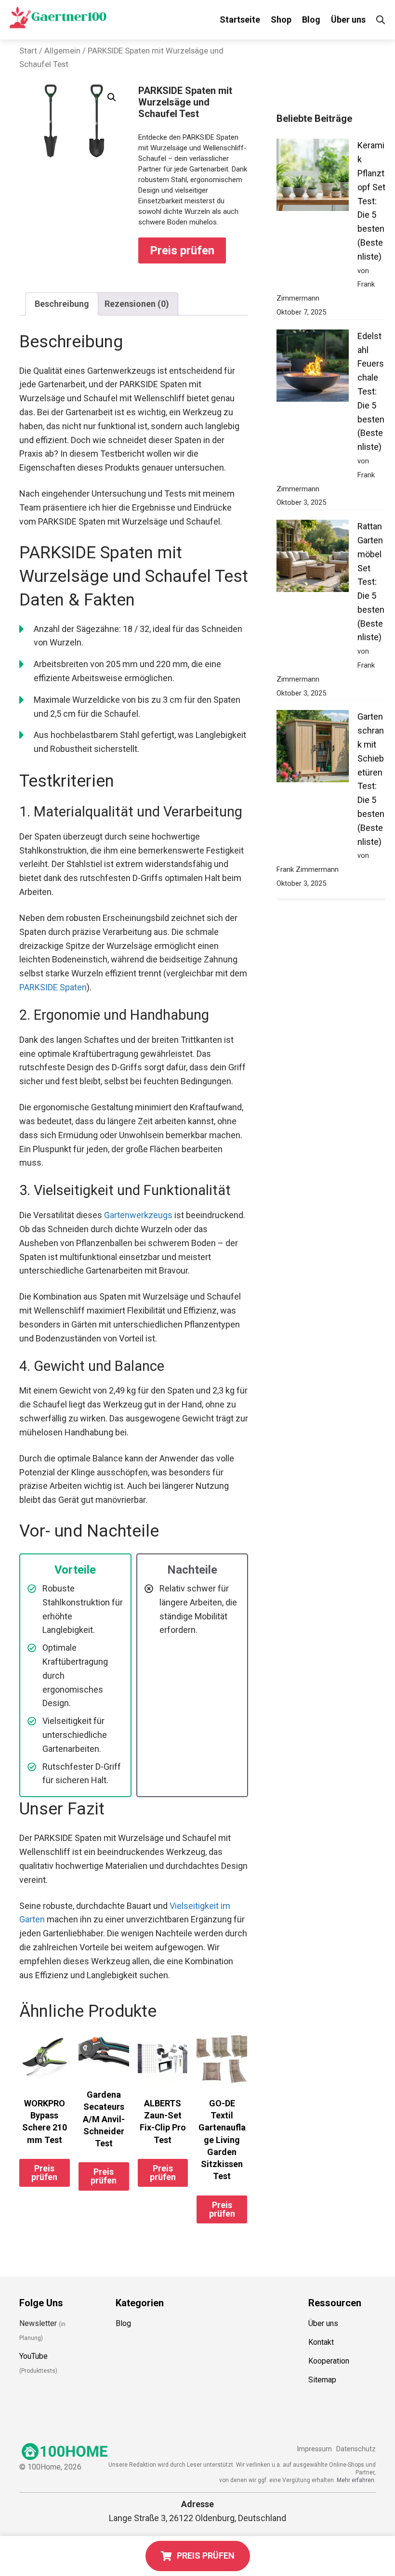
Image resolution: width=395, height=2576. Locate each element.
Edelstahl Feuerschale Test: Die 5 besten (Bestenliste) (371, 391)
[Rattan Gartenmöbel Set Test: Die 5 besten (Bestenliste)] (313, 558)
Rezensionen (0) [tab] (137, 304)
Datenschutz (356, 2449)
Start (28, 51)
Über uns (348, 20)
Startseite (240, 20)
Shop (281, 20)
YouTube (33, 2356)
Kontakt (321, 2342)
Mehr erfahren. (356, 2480)
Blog (311, 20)
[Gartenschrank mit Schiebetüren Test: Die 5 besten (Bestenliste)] (313, 748)
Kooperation (329, 2361)
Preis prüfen (182, 250)
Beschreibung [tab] (62, 304)
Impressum (314, 2449)
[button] (112, 97)
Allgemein (62, 51)
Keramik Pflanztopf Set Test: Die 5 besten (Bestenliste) (371, 201)
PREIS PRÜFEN (206, 2556)
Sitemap (322, 2380)
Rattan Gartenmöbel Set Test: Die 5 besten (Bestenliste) (371, 582)
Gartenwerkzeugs (138, 1215)
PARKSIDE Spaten (53, 987)
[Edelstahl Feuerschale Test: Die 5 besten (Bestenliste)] (313, 368)
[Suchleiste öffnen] (381, 20)
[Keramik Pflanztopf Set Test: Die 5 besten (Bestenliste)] (313, 177)
